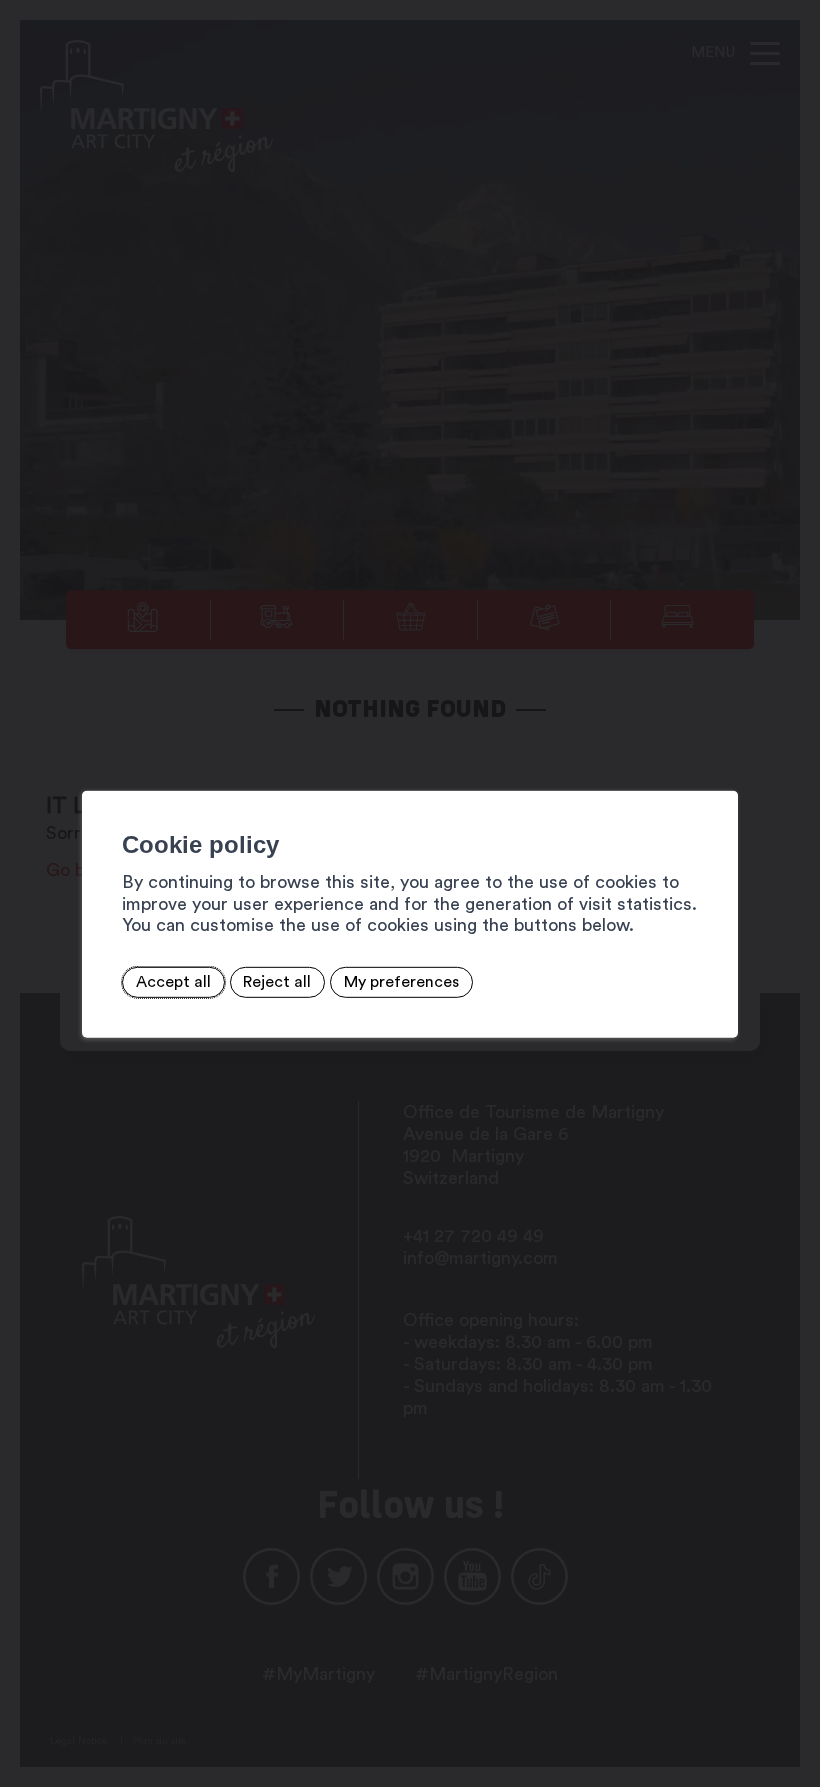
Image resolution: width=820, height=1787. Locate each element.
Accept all (173, 982)
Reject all (277, 982)
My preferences (401, 982)
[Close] (720, 768)
